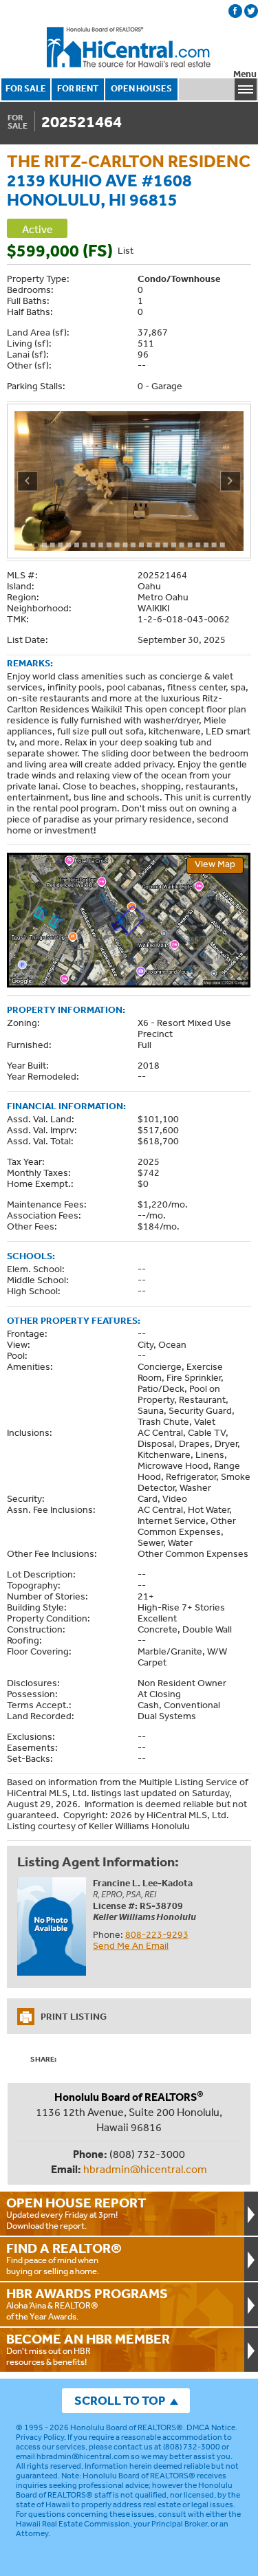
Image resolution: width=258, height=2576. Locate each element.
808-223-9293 (157, 1934)
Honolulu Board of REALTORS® (127, 2427)
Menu (245, 74)
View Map (215, 864)
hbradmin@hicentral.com (145, 2169)
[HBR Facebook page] (235, 11)
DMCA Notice (211, 2427)
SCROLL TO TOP (120, 2400)
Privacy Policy (40, 2437)
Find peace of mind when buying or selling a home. (64, 2258)
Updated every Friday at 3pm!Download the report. (76, 2213)
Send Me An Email (131, 1945)
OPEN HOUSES (141, 88)
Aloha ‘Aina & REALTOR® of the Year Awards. (87, 2304)
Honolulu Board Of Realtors (129, 47)
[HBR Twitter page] (251, 11)
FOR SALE (26, 88)
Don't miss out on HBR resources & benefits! (88, 2349)
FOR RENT (78, 88)
